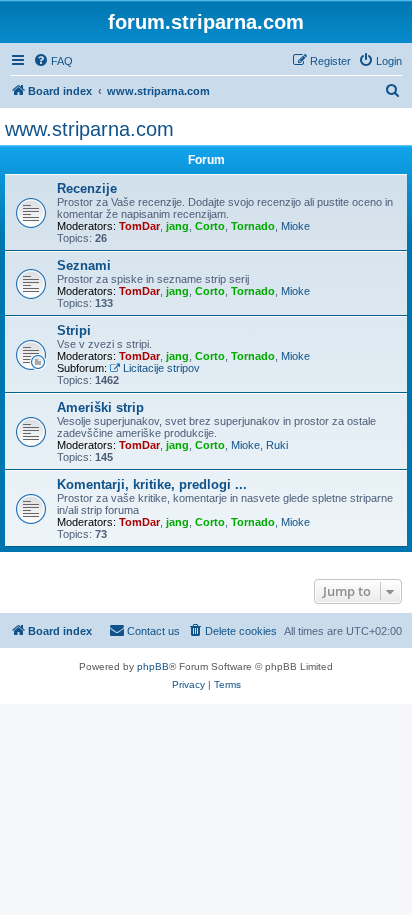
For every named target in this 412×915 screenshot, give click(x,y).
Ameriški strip (100, 407)
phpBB (153, 666)
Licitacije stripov (161, 368)
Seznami (84, 265)
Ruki (277, 445)
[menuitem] (53, 61)
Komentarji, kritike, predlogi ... (152, 484)
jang (177, 226)
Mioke (295, 226)
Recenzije (87, 188)
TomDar (139, 226)
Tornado (253, 226)
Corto (210, 226)
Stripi (74, 330)
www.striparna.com (89, 129)
